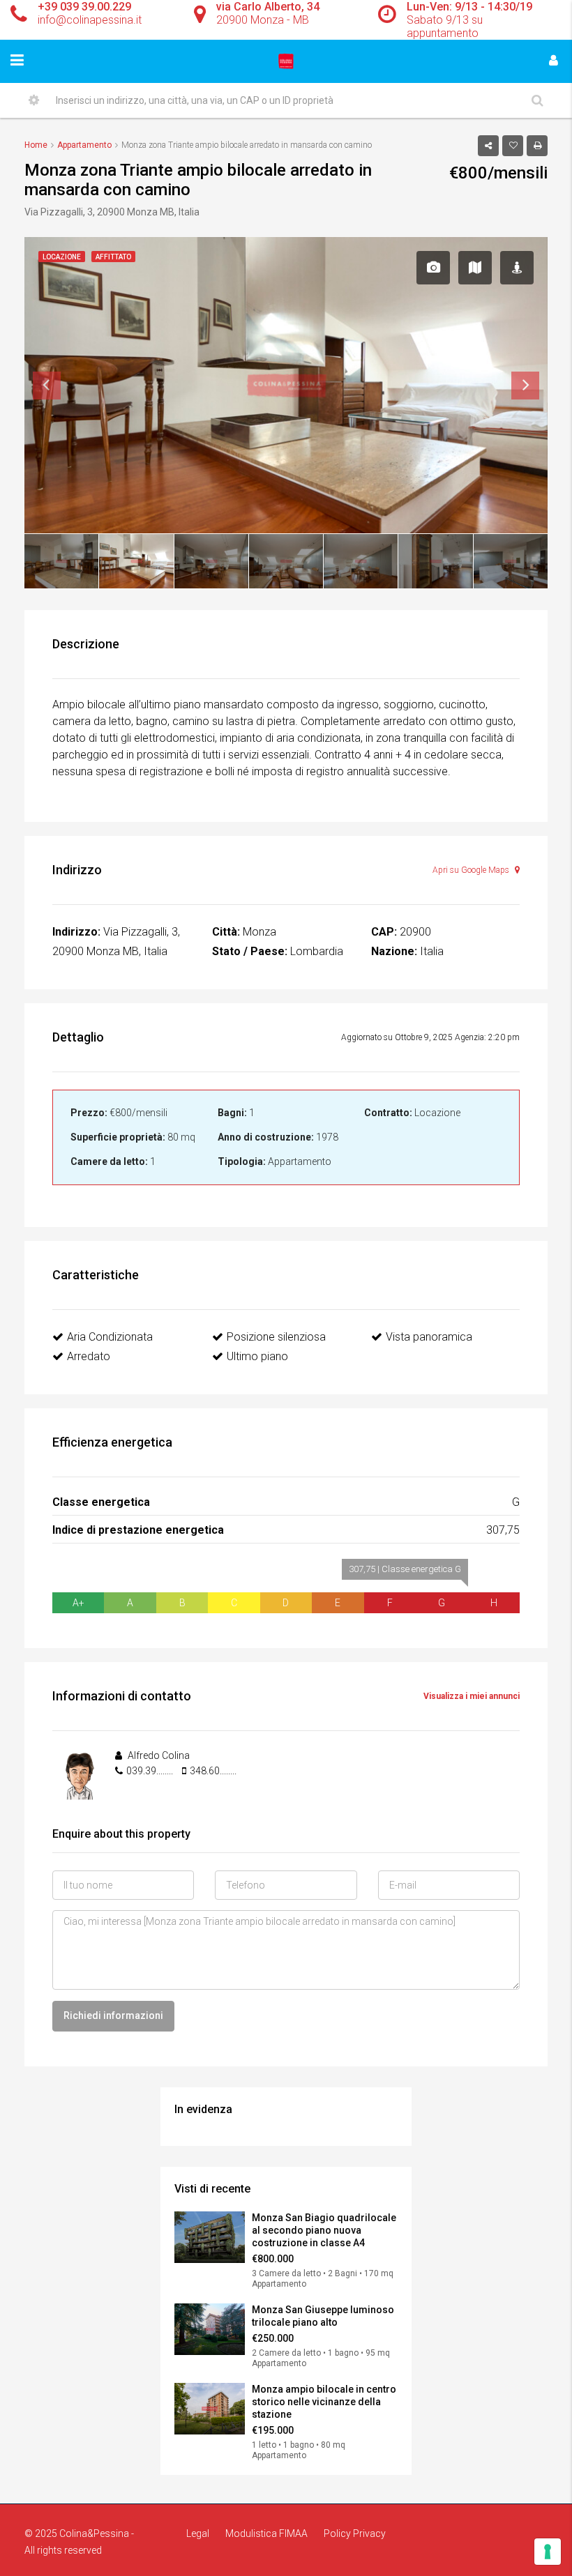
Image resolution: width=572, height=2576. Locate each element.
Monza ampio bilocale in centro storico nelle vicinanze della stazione (324, 2402)
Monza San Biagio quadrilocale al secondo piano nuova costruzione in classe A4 (324, 2230)
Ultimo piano (257, 1356)
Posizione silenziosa (276, 1337)
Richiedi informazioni (113, 2015)
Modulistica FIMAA (266, 2533)
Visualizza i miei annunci (472, 1696)
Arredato (89, 1356)
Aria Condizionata (110, 1337)
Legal (198, 2533)
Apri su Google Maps (472, 870)
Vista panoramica (429, 1337)
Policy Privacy (355, 2533)
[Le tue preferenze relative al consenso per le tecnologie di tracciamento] (548, 2552)
